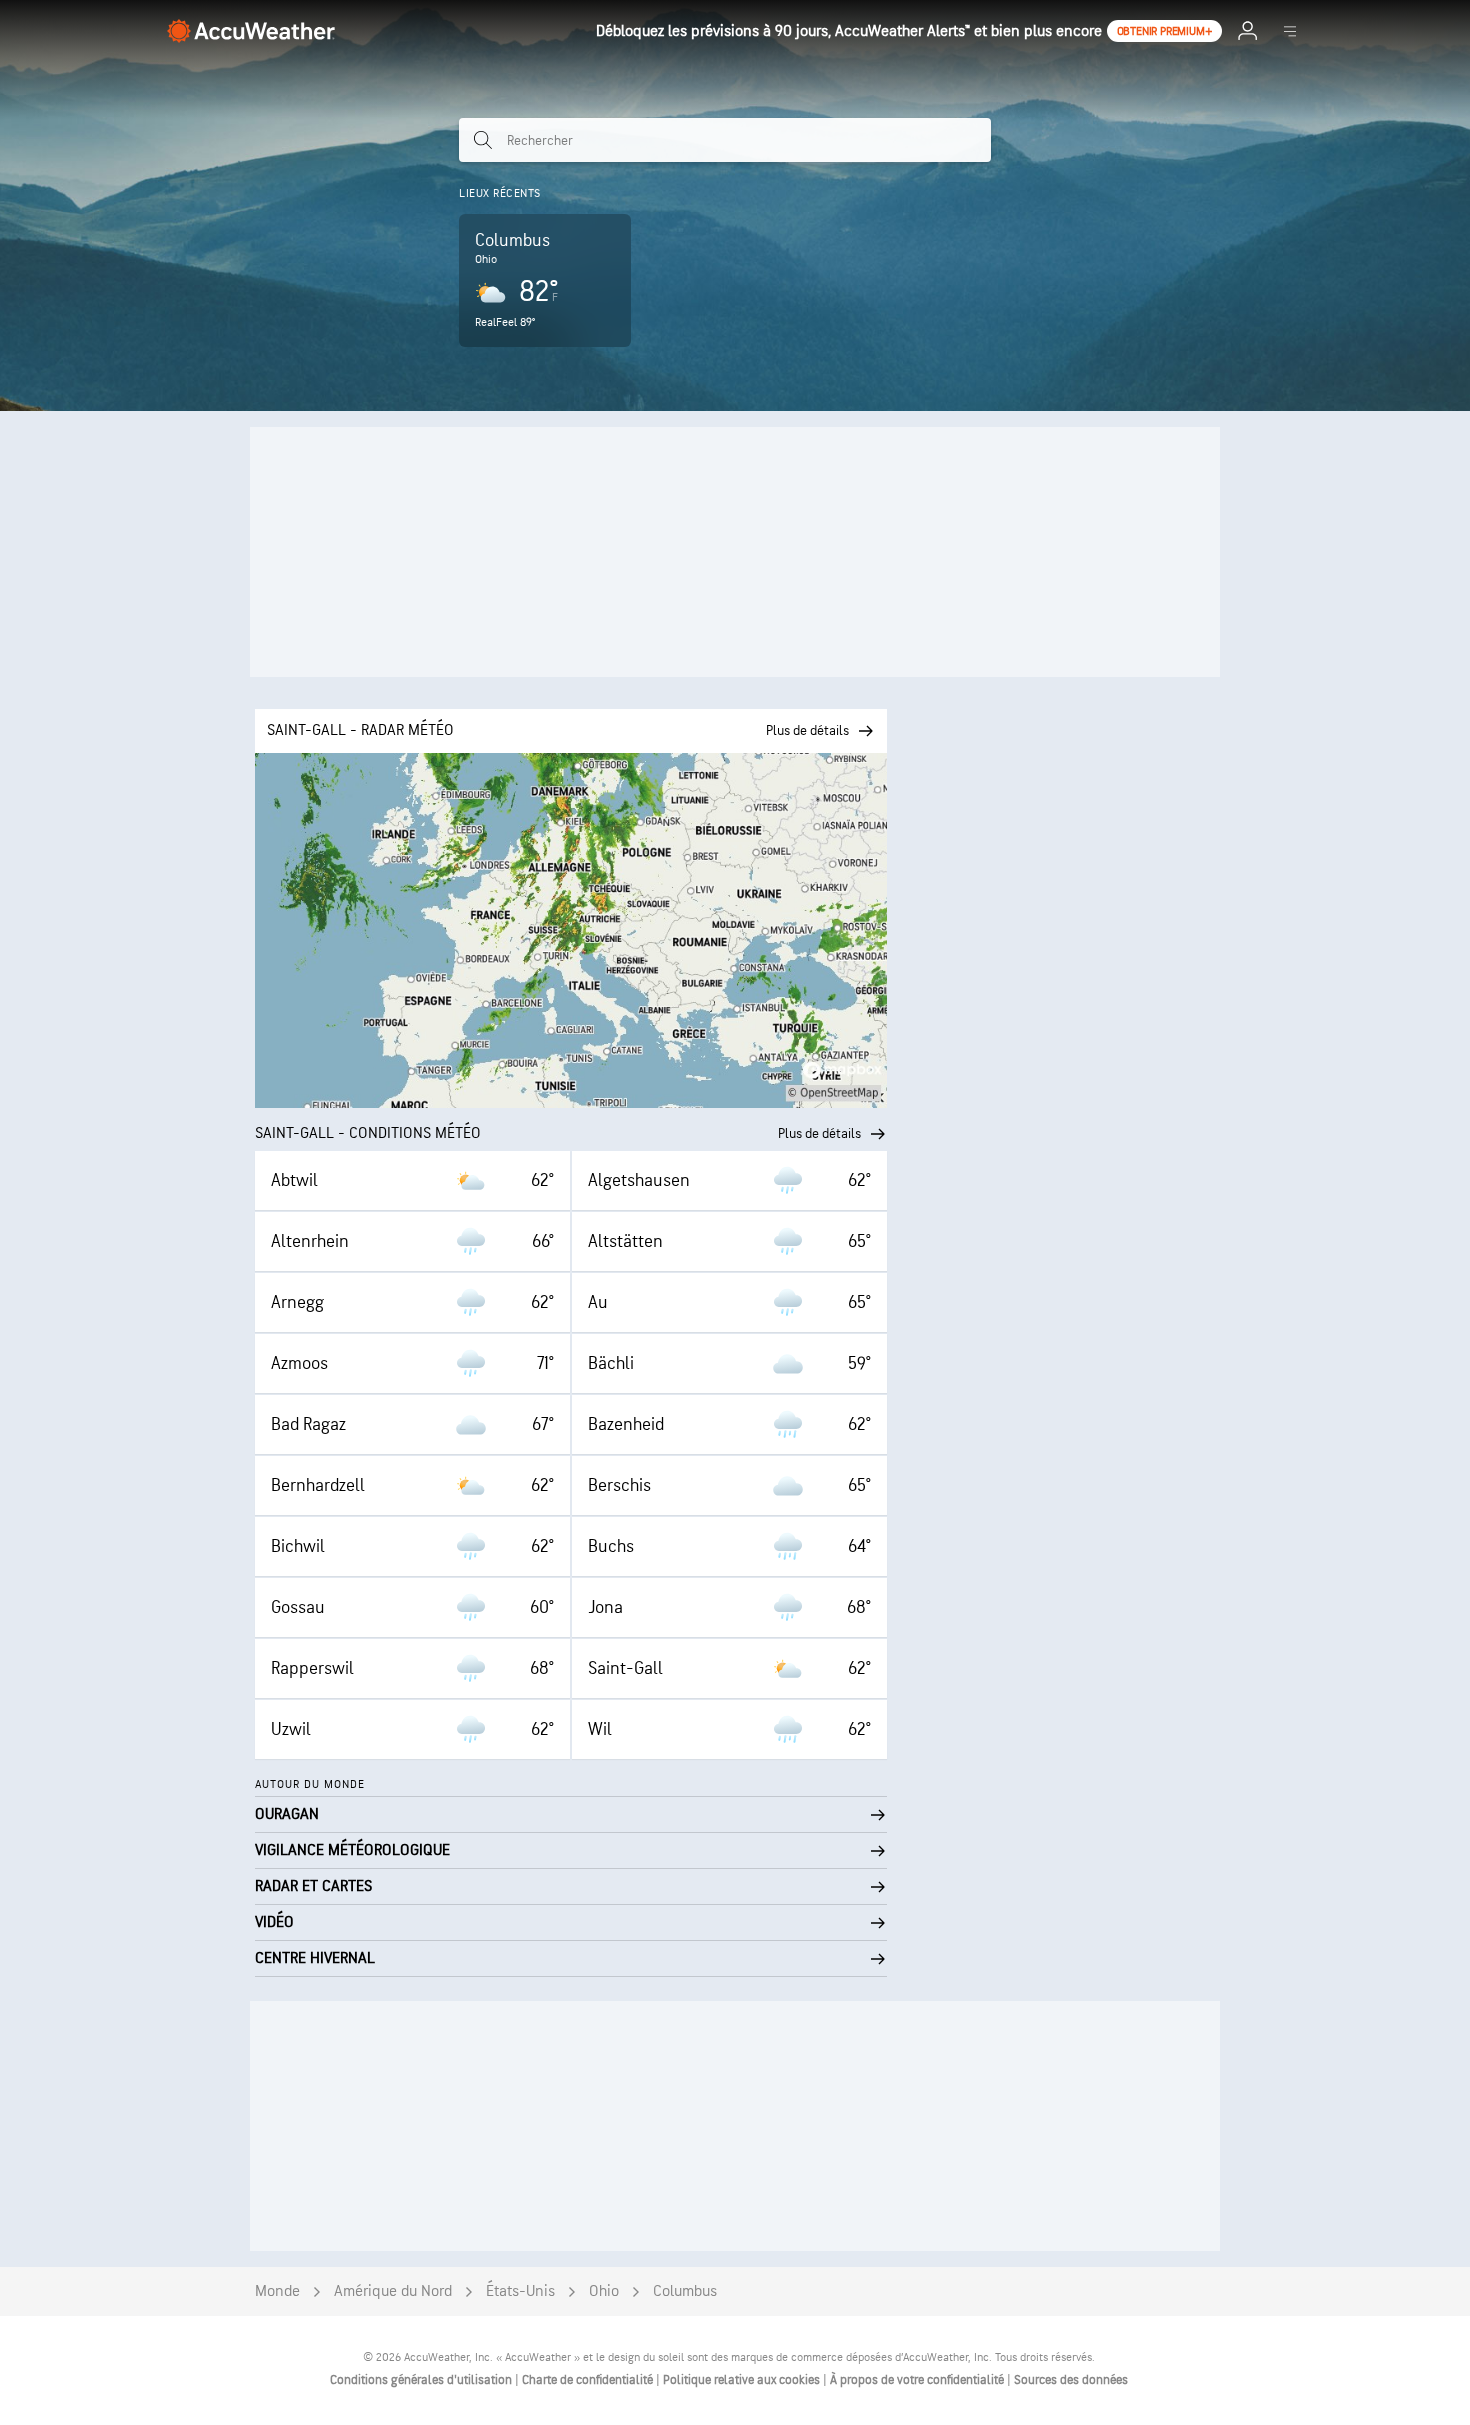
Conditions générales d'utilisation (422, 2380)
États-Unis (520, 2291)
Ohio (604, 2291)
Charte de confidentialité (589, 2380)
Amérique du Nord (393, 2291)
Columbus (685, 2291)
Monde (277, 2291)
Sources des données (1071, 2380)
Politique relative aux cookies (743, 2380)
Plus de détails (819, 1133)
